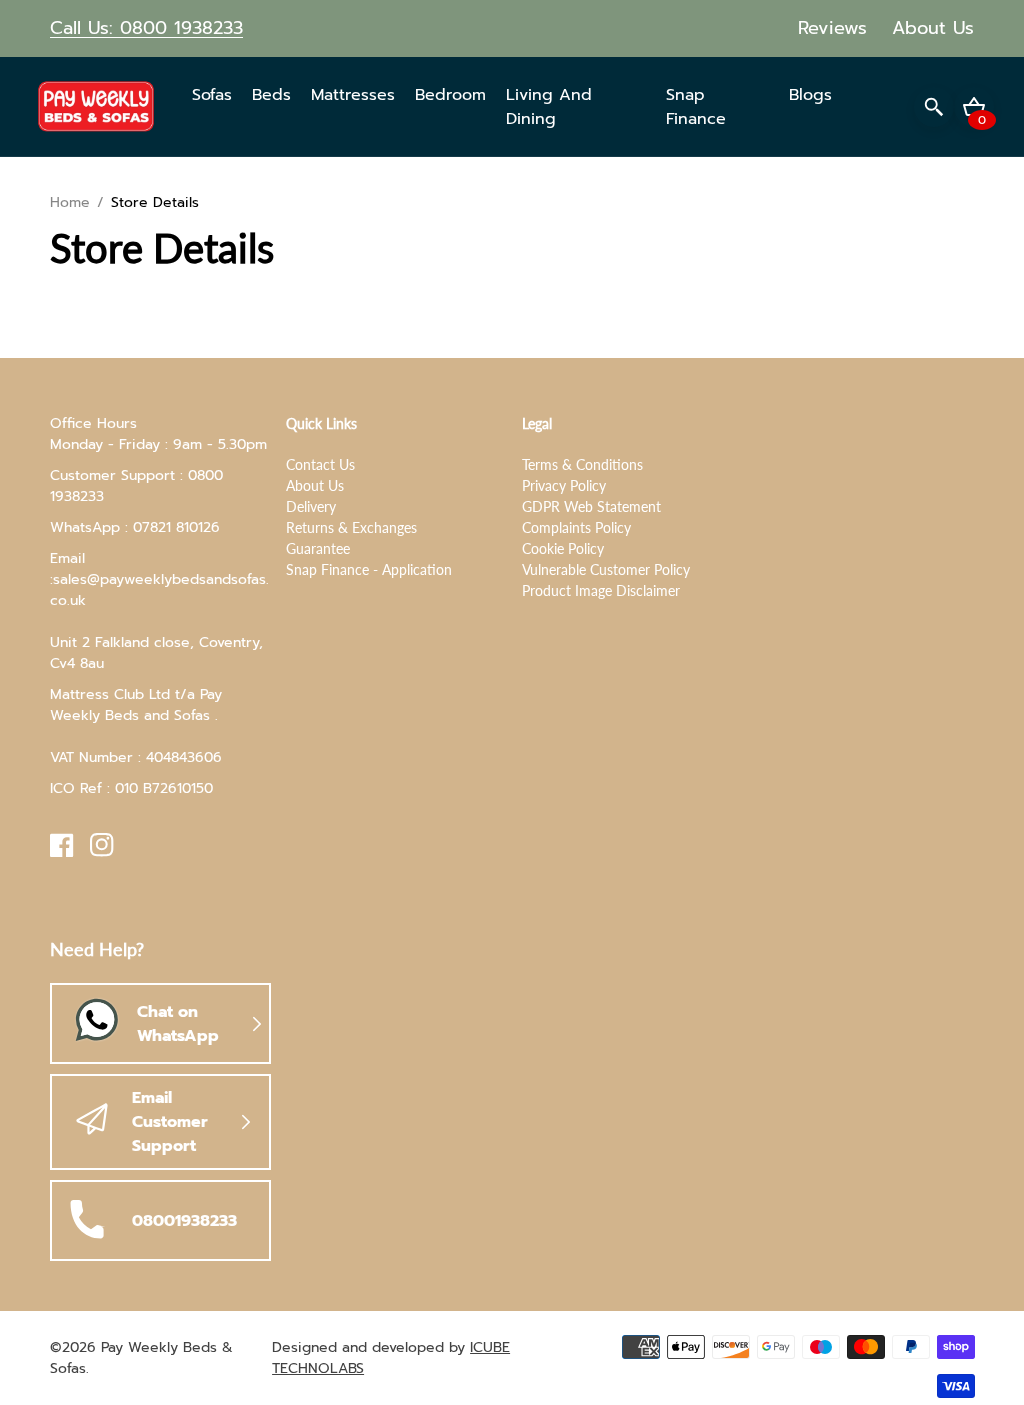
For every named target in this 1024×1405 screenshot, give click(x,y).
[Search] (934, 107)
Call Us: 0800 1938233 (146, 28)
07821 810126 (176, 527)
